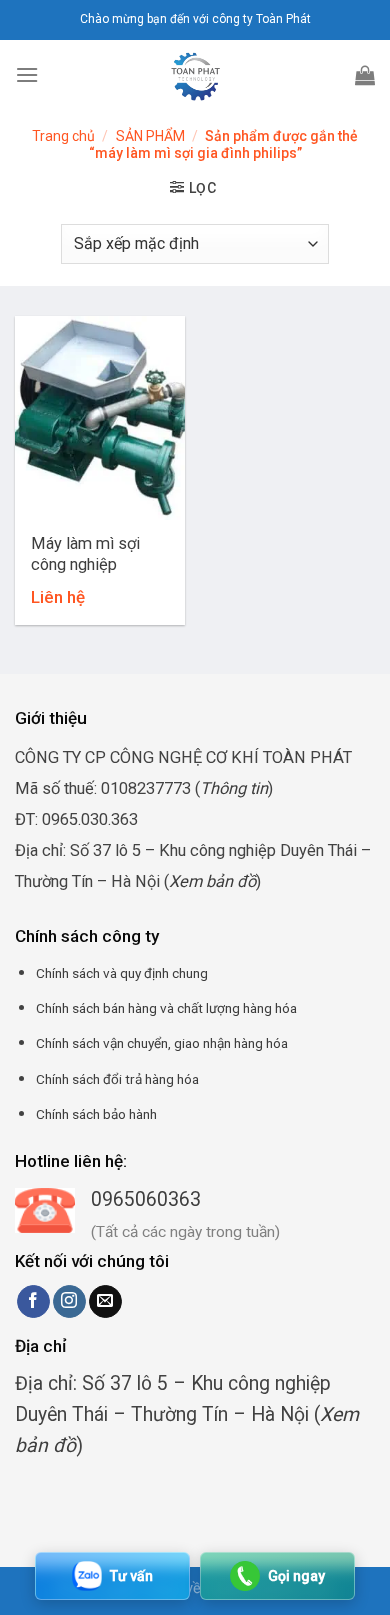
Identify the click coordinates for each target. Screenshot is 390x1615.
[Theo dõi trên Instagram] (69, 1302)
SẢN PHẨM (150, 136)
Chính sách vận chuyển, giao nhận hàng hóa (162, 1043)
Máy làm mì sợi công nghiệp (85, 554)
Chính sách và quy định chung (122, 973)
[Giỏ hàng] (365, 75)
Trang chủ (63, 136)
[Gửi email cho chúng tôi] (105, 1302)
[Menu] (27, 74)
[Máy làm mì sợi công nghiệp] (100, 418)
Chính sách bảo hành (96, 1114)
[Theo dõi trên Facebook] (33, 1302)
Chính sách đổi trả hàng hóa (117, 1079)
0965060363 (146, 1199)
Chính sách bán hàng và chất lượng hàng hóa (166, 1008)
